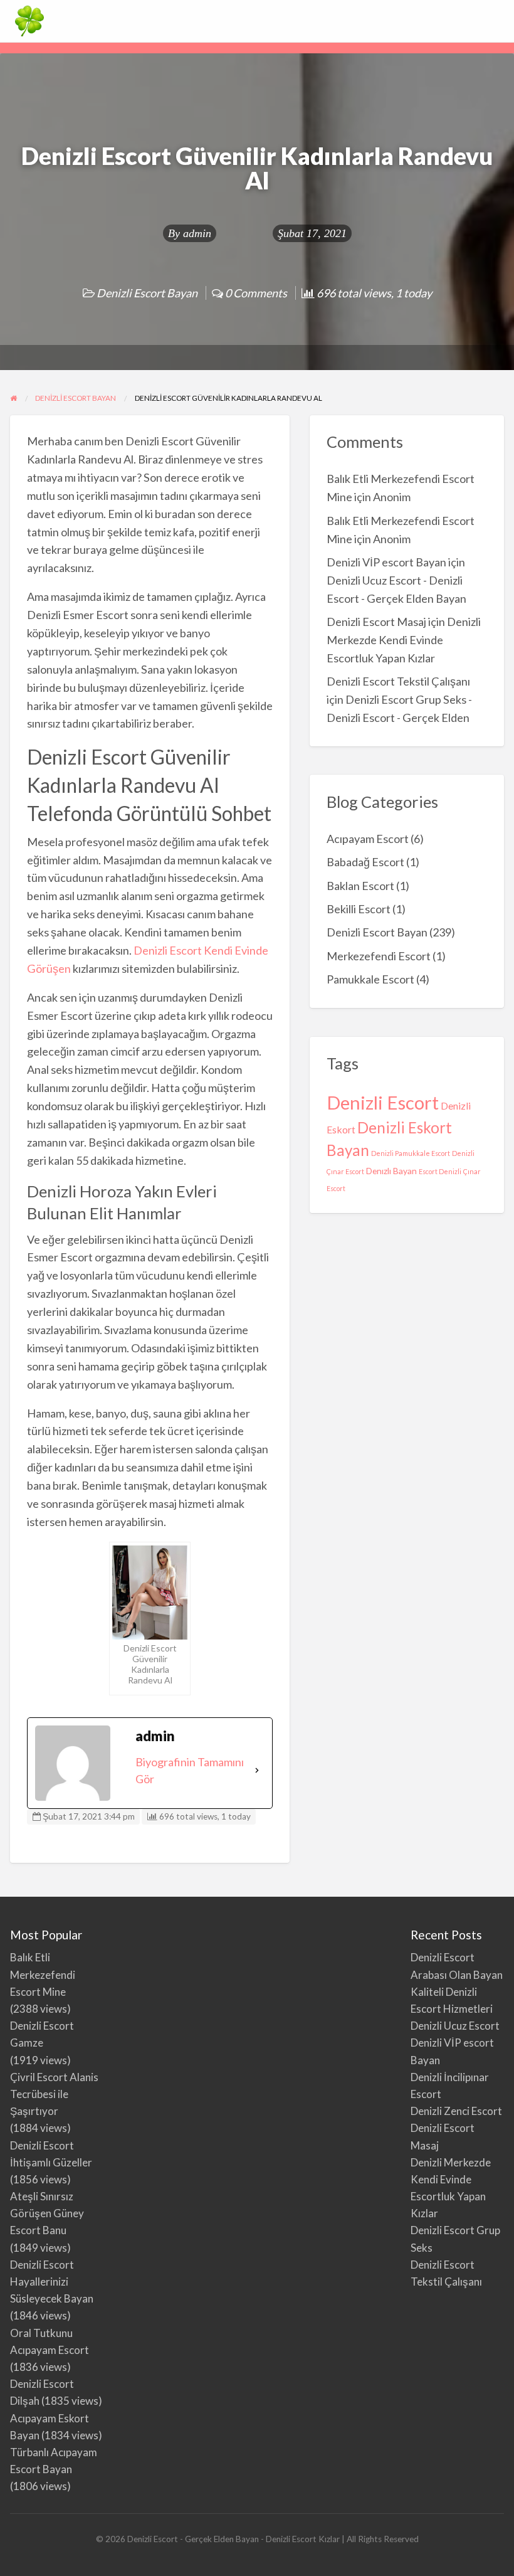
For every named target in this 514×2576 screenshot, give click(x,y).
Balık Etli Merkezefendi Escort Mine (43, 1974)
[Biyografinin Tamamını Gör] (257, 1771)
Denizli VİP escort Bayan (386, 562)
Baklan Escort (360, 886)
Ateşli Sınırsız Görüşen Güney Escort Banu (47, 2213)
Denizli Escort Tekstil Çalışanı (398, 681)
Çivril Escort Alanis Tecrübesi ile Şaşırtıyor (54, 2094)
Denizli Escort (383, 1102)
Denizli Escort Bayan (147, 293)
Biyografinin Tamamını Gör (190, 1770)
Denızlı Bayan (391, 1171)
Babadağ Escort (365, 862)
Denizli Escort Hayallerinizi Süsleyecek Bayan (52, 2282)
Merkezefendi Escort (379, 956)
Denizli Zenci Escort (456, 2111)
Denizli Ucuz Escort (455, 2026)
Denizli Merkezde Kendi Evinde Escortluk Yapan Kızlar (404, 640)
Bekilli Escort (359, 909)
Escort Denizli (440, 1171)
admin (197, 233)
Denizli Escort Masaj (376, 622)
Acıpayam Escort (368, 839)
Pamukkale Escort (370, 979)
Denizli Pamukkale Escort (411, 1153)
